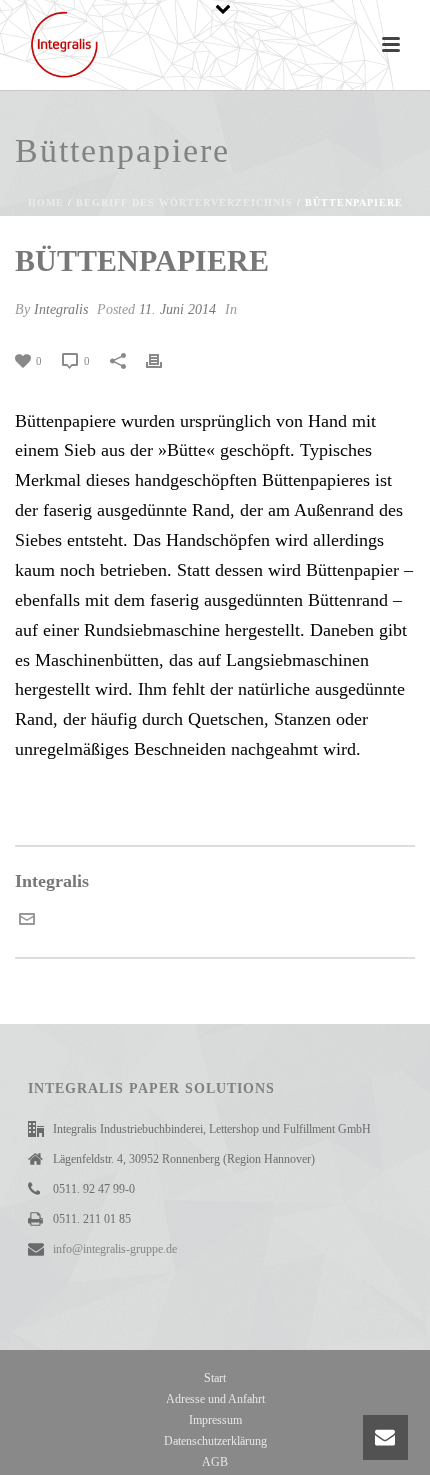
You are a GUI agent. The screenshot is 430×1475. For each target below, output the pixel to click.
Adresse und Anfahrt (215, 1399)
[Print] (164, 360)
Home (46, 202)
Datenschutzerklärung (215, 1441)
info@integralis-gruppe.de (115, 1249)
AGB (215, 1462)
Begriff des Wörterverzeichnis (184, 202)
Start (215, 1378)
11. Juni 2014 (177, 309)
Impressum (215, 1420)
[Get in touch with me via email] (27, 921)
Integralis (61, 309)
